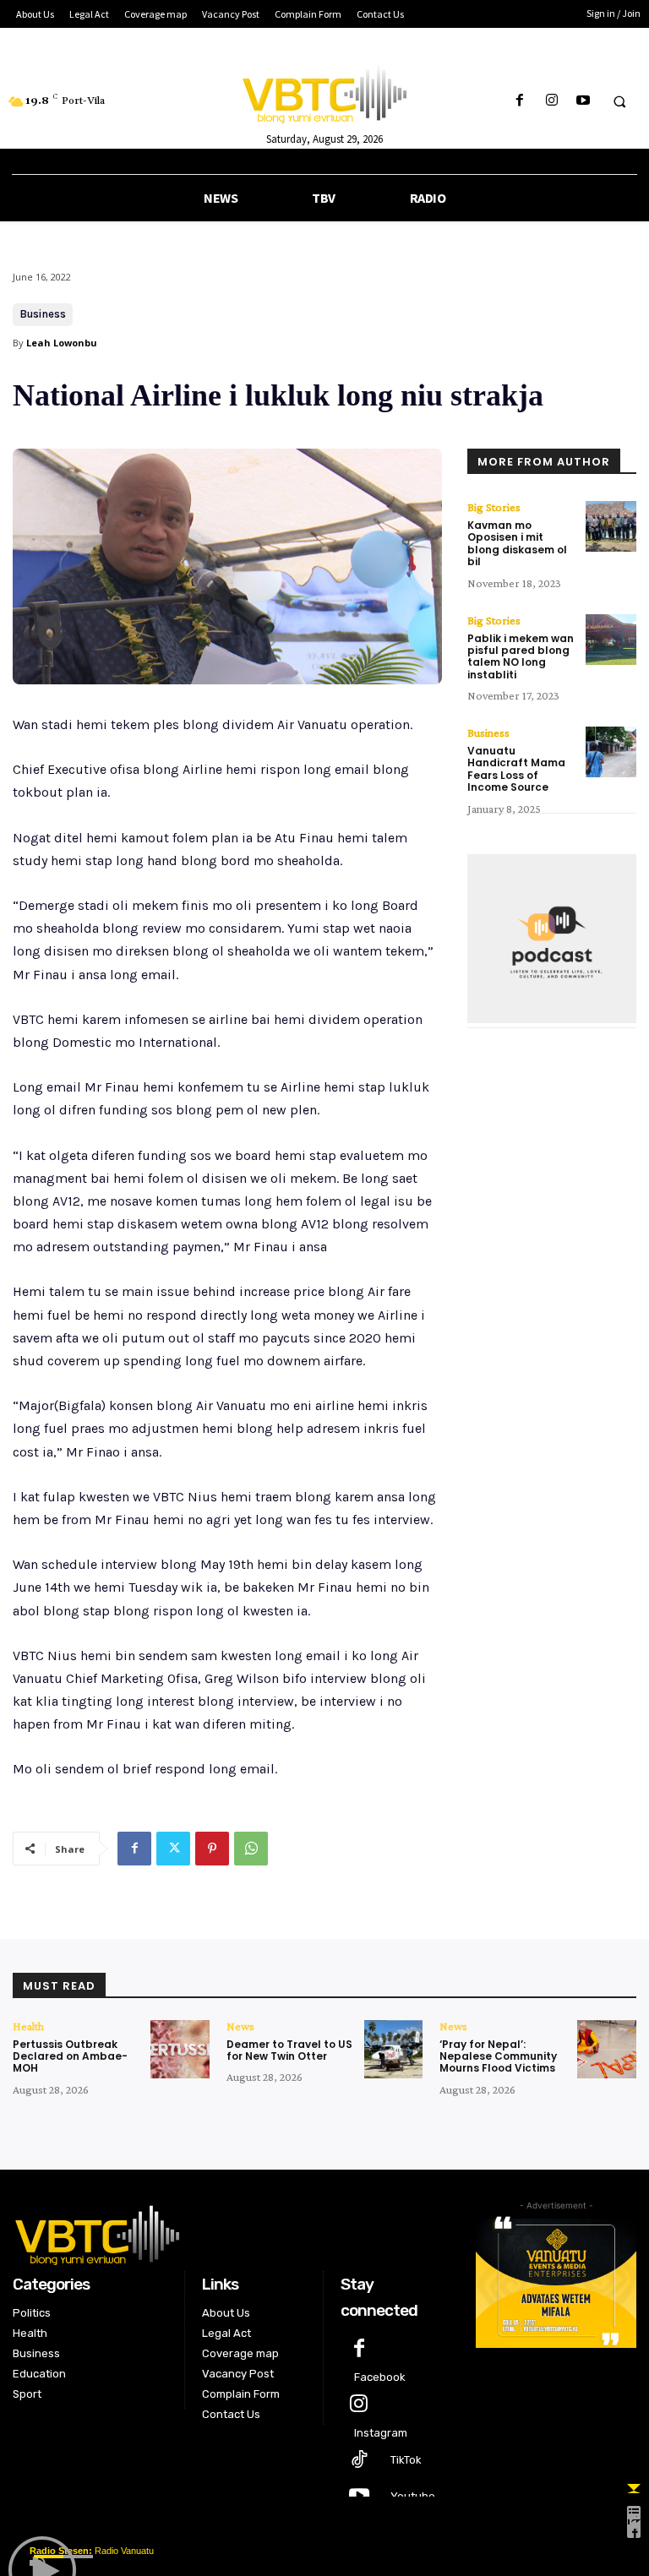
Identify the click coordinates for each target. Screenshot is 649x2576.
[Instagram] (551, 101)
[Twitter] (173, 1849)
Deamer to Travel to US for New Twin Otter (289, 2050)
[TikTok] (359, 2461)
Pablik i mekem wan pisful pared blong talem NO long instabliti (521, 656)
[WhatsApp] (251, 1849)
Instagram (381, 2433)
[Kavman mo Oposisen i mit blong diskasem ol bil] (611, 526)
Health (28, 2026)
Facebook (380, 2377)
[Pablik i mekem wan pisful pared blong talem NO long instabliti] (611, 640)
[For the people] (324, 91)
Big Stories (494, 507)
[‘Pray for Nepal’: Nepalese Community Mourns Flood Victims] (607, 2050)
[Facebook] (520, 101)
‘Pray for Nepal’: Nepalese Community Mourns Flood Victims (498, 2056)
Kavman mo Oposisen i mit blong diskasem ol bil (517, 543)
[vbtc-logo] (232, 2233)
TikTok (406, 2460)
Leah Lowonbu (62, 343)
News (240, 2026)
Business (43, 314)
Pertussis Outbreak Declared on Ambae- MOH (70, 2056)
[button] (619, 101)
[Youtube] (583, 101)
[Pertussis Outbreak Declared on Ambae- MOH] (180, 2050)
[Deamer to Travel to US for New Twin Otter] (394, 2050)
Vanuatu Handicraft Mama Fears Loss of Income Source (516, 769)
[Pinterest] (212, 1849)
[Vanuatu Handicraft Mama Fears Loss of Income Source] (611, 752)
